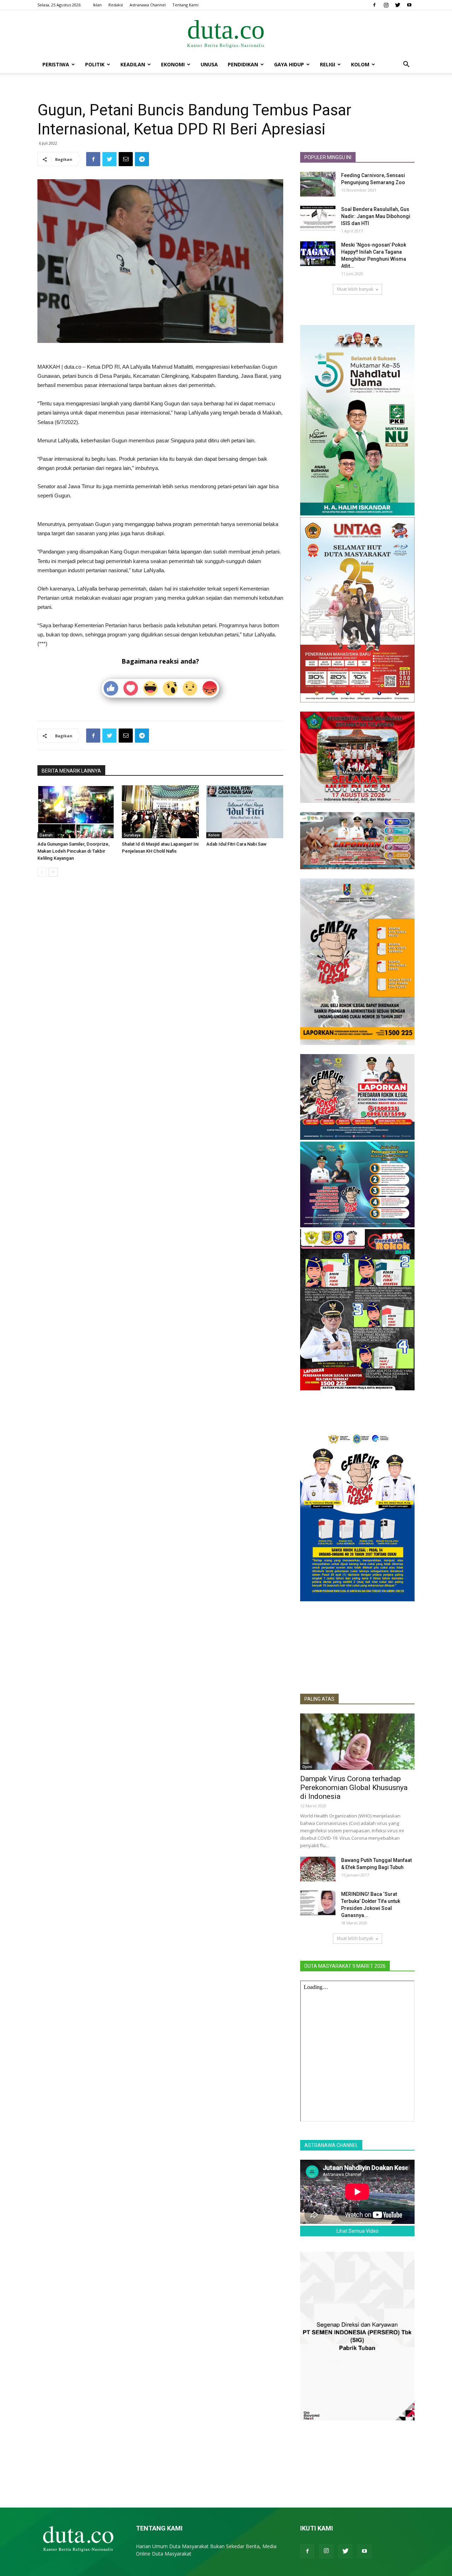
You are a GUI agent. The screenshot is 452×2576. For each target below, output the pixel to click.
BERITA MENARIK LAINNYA (71, 771)
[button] (406, 65)
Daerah (46, 835)
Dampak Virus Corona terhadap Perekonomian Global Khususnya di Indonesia (354, 1788)
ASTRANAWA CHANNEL (331, 2145)
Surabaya (132, 835)
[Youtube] (409, 5)
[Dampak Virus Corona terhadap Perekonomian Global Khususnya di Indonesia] (357, 1742)
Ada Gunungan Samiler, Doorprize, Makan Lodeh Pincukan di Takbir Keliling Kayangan (73, 851)
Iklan (97, 5)
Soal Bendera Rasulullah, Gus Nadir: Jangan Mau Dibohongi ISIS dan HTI (376, 216)
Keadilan (133, 64)
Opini (307, 1767)
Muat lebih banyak (355, 289)
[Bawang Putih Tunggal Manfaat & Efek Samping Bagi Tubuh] (318, 1869)
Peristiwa (56, 64)
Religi (328, 64)
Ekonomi (173, 64)
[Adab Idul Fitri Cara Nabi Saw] (245, 812)
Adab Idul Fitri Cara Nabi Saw (236, 844)
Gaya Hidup (289, 64)
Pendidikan (243, 64)
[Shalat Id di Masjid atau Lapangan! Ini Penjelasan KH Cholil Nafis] (160, 812)
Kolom (360, 64)
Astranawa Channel (148, 5)
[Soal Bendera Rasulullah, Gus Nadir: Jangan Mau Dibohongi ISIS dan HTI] (318, 218)
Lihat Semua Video (358, 2231)
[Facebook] (374, 5)
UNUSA (209, 64)
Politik (95, 64)
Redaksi (116, 5)
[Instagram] (386, 5)
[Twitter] (398, 5)
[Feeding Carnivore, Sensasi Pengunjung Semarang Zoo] (318, 184)
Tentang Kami (185, 5)
